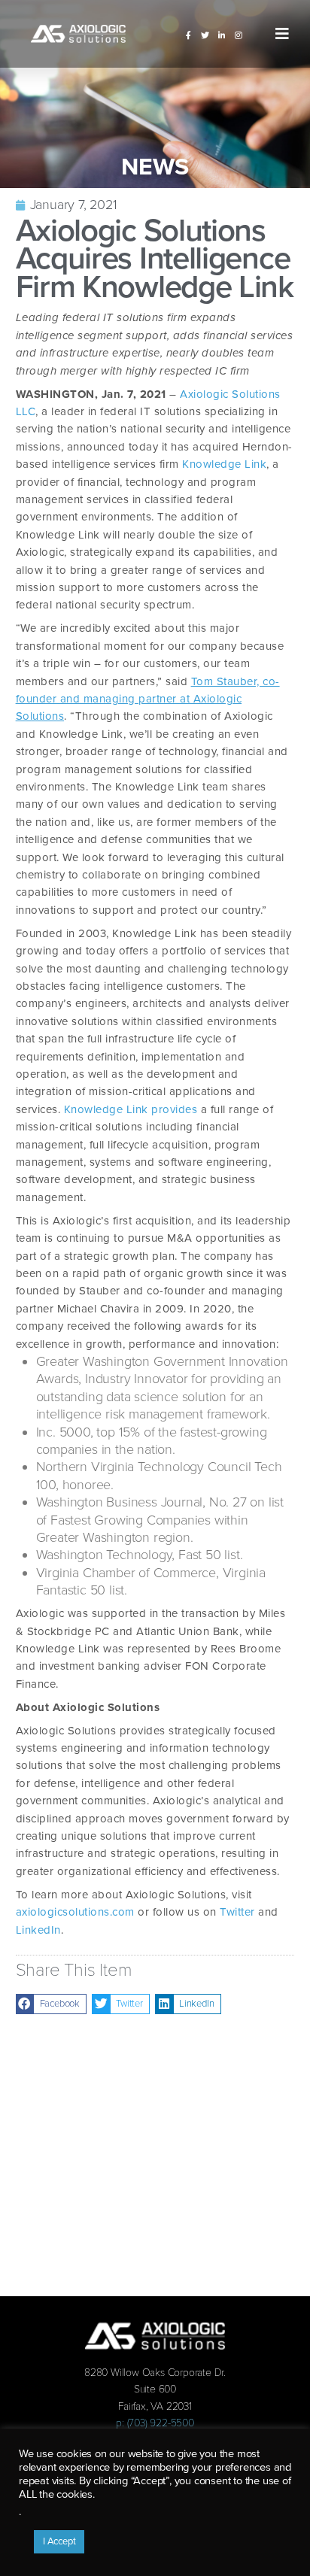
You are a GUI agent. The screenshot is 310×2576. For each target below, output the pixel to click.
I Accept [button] (59, 2541)
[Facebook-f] (189, 35)
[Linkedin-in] (222, 35)
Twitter (239, 1912)
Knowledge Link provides (131, 1109)
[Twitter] (205, 35)
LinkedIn (38, 1930)
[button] (282, 34)
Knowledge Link (224, 464)
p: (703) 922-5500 (155, 2423)
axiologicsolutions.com (75, 1912)
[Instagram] (239, 35)
